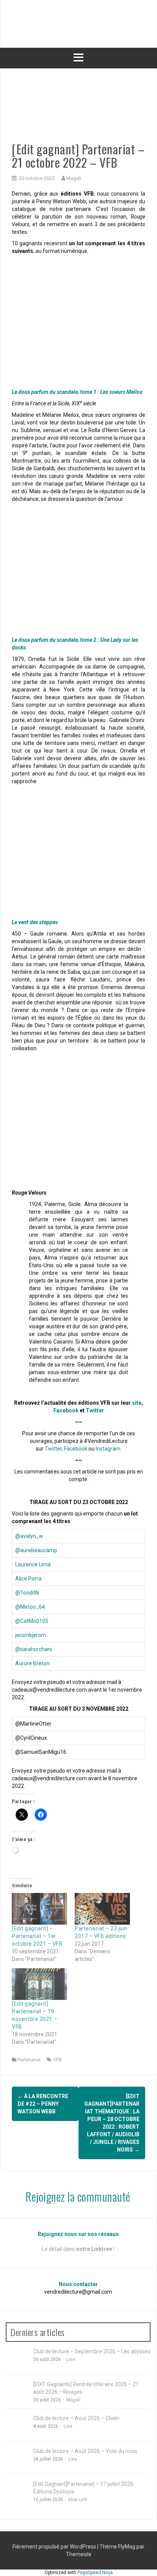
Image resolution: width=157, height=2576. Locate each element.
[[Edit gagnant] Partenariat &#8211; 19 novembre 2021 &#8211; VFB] (39, 1984)
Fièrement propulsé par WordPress (55, 2547)
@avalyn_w (29, 1536)
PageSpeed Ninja (95, 2573)
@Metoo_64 (30, 1607)
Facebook (66, 1410)
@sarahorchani (34, 1649)
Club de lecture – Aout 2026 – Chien (76, 2418)
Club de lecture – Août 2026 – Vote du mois (85, 2451)
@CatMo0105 (32, 1621)
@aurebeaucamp (36, 1550)
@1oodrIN (27, 1593)
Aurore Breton (32, 1663)
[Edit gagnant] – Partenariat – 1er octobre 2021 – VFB (37, 1936)
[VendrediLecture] (78, 23)
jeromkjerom (31, 1635)
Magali (74, 178)
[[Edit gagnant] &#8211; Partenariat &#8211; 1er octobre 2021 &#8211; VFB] (39, 1909)
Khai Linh (78, 2500)
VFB (57, 2060)
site (137, 1403)
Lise (71, 2359)
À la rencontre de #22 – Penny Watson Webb (43, 2104)
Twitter (95, 1410)
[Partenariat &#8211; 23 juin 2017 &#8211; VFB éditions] (102, 1909)
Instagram (108, 1449)
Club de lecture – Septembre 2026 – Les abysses (92, 2351)
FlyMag (127, 2547)
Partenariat (29, 2060)
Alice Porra (28, 1579)
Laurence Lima (33, 1564)
